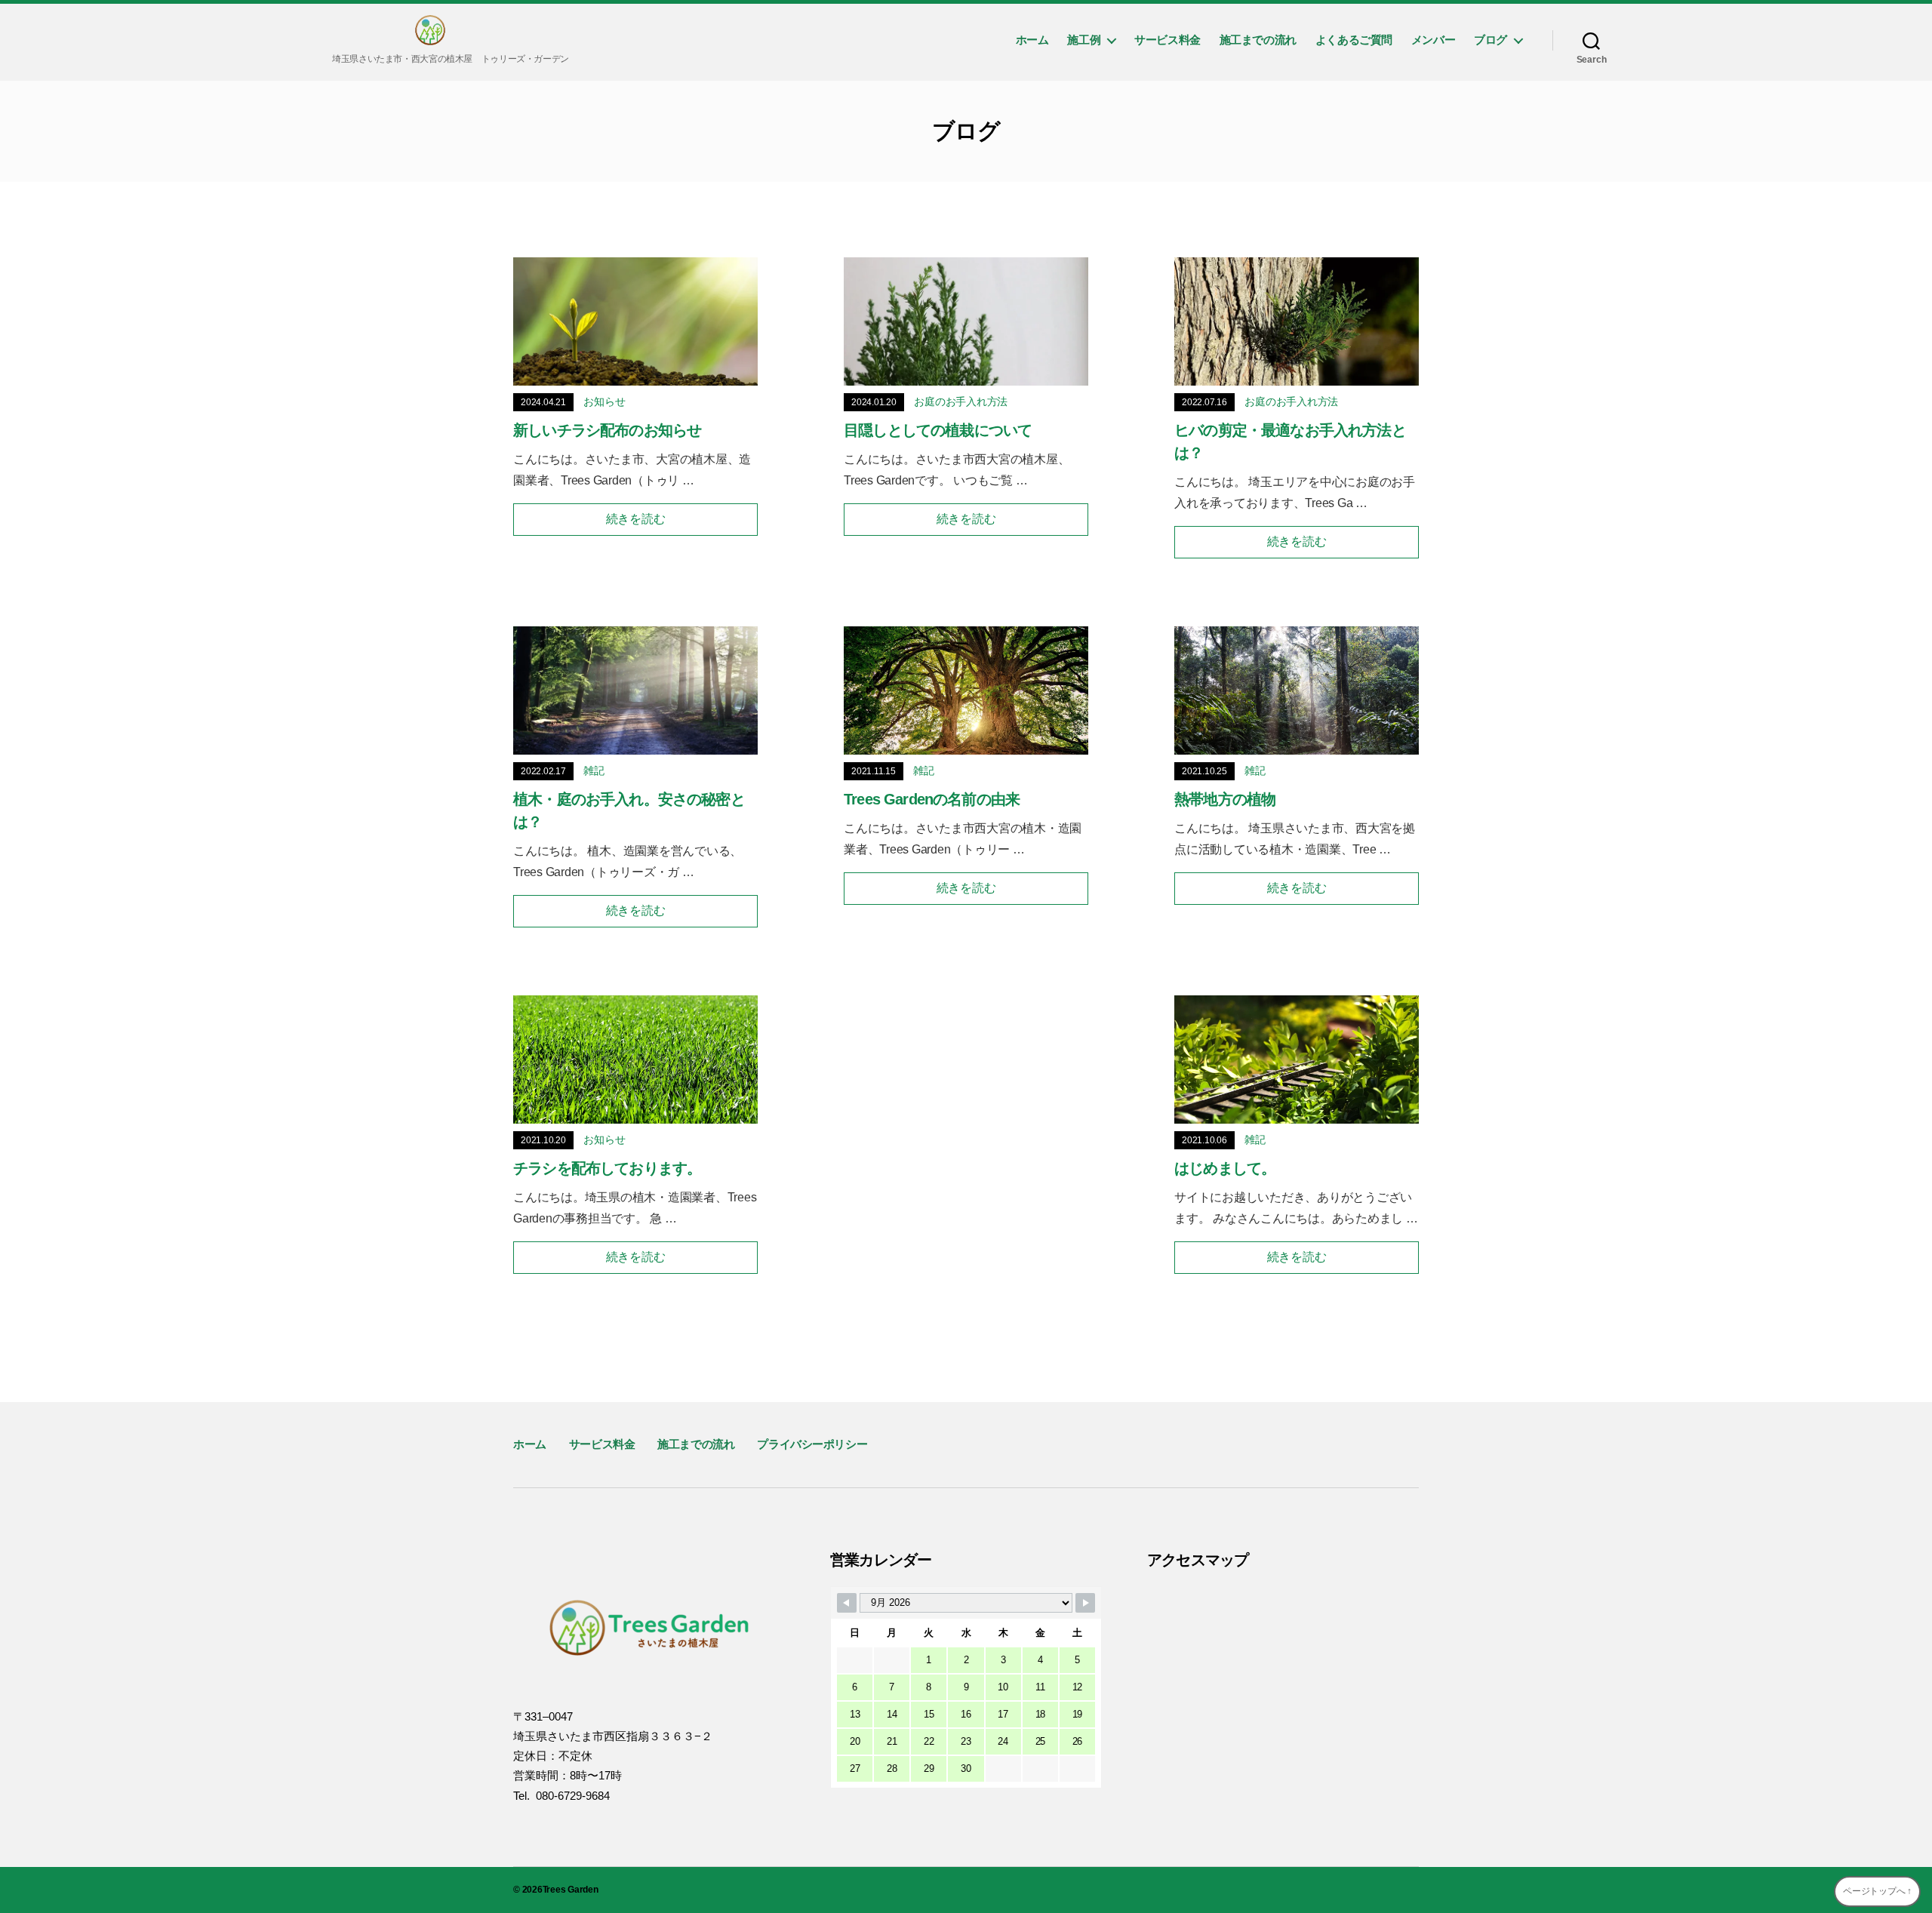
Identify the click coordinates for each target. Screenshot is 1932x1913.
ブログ (1491, 40)
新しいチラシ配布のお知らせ (607, 430)
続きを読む (636, 519)
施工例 (1084, 40)
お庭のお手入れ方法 (961, 401)
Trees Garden (571, 1890)
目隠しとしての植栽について (938, 430)
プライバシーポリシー (812, 1444)
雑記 (594, 770)
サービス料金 (1168, 40)
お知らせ (604, 401)
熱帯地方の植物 (1225, 799)
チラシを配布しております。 (607, 1168)
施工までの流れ (1258, 40)
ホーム (1032, 40)
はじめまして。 (1225, 1168)
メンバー (1433, 40)
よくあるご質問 (1354, 40)
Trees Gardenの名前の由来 (932, 799)
